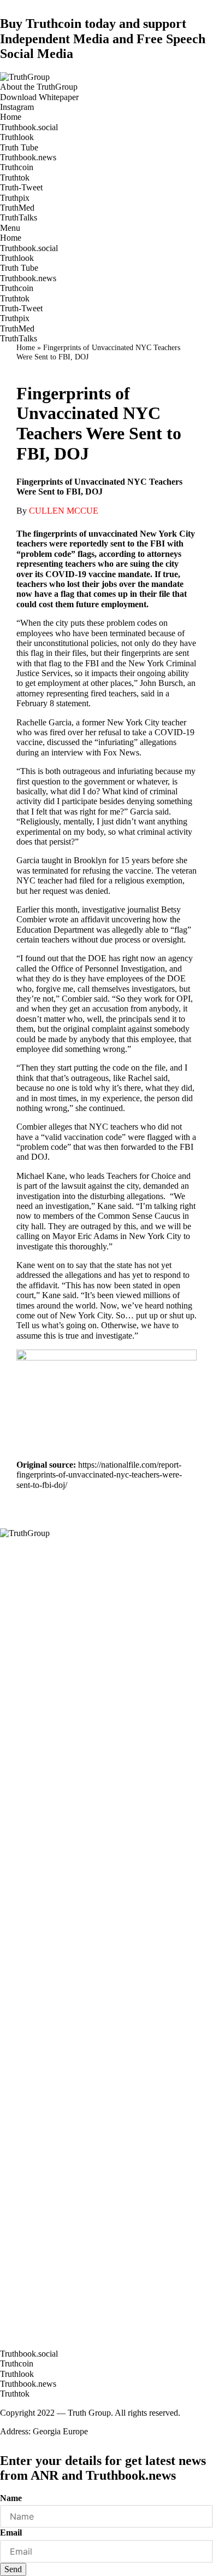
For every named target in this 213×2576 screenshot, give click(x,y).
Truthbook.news (28, 157)
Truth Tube (19, 147)
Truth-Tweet (21, 187)
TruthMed (17, 208)
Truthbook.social (29, 127)
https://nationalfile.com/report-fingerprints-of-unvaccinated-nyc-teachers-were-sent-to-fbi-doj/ (99, 1475)
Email (11, 2533)
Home (11, 117)
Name (11, 2498)
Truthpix (15, 198)
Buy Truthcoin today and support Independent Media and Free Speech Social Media (103, 39)
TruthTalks (19, 217)
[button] (39, 87)
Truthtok (15, 178)
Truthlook (17, 137)
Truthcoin (17, 167)
